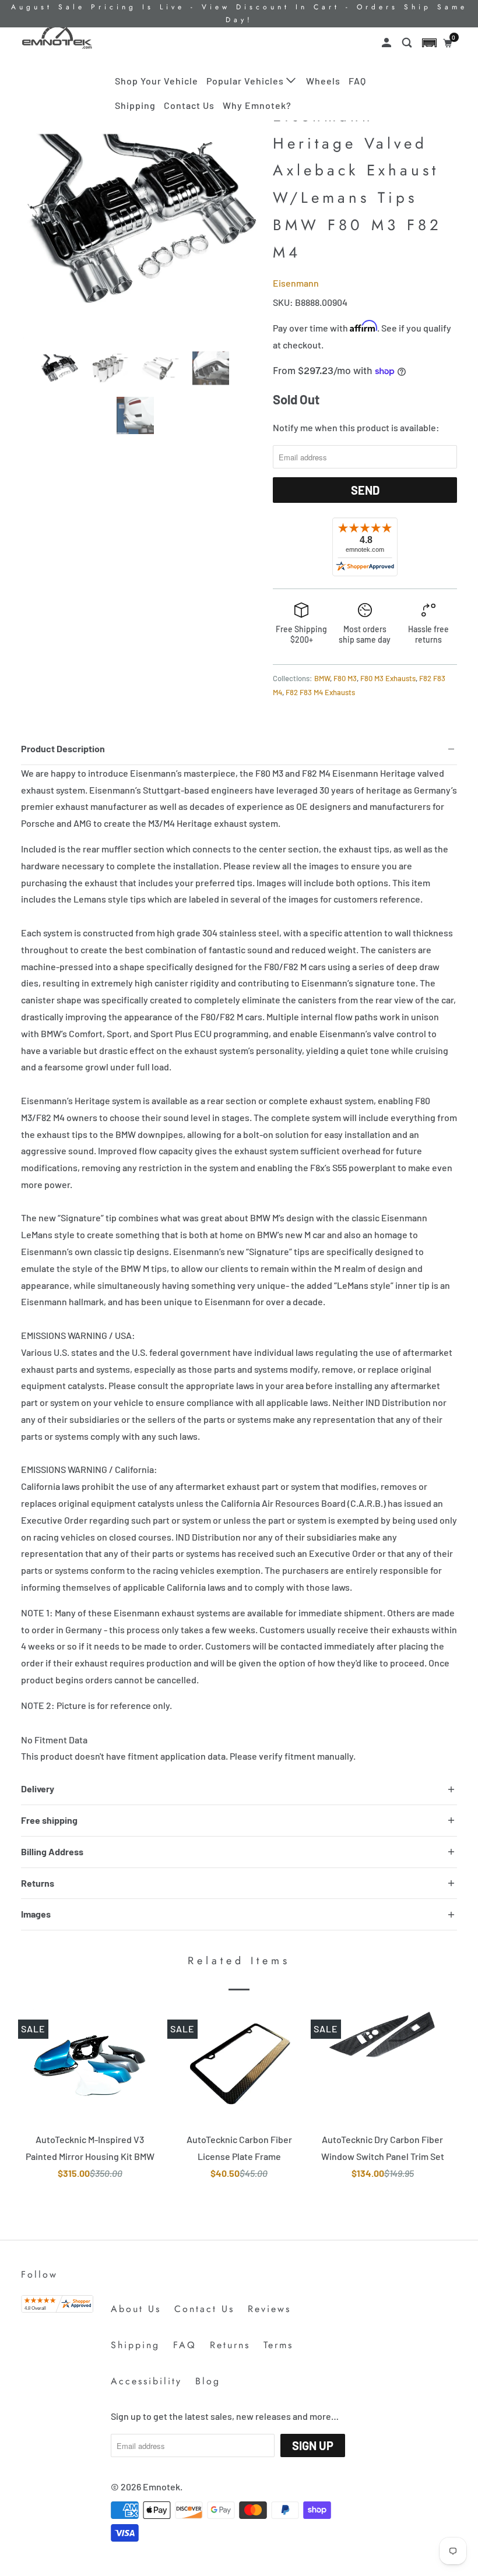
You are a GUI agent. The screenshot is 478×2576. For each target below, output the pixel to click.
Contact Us (189, 105)
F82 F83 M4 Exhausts (320, 692)
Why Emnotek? (257, 105)
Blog (208, 2381)
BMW (322, 678)
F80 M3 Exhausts (388, 678)
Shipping (135, 105)
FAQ (357, 81)
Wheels (323, 81)
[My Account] (388, 43)
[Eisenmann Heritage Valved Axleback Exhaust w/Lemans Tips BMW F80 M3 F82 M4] (141, 220)
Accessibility (146, 2381)
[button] (429, 43)
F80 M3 (345, 678)
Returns (230, 2345)
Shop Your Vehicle (157, 81)
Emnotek (161, 2487)
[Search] (408, 43)
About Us (136, 2309)
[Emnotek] (57, 37)
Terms (278, 2345)
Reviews (269, 2309)
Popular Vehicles (246, 81)
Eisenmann (296, 283)
